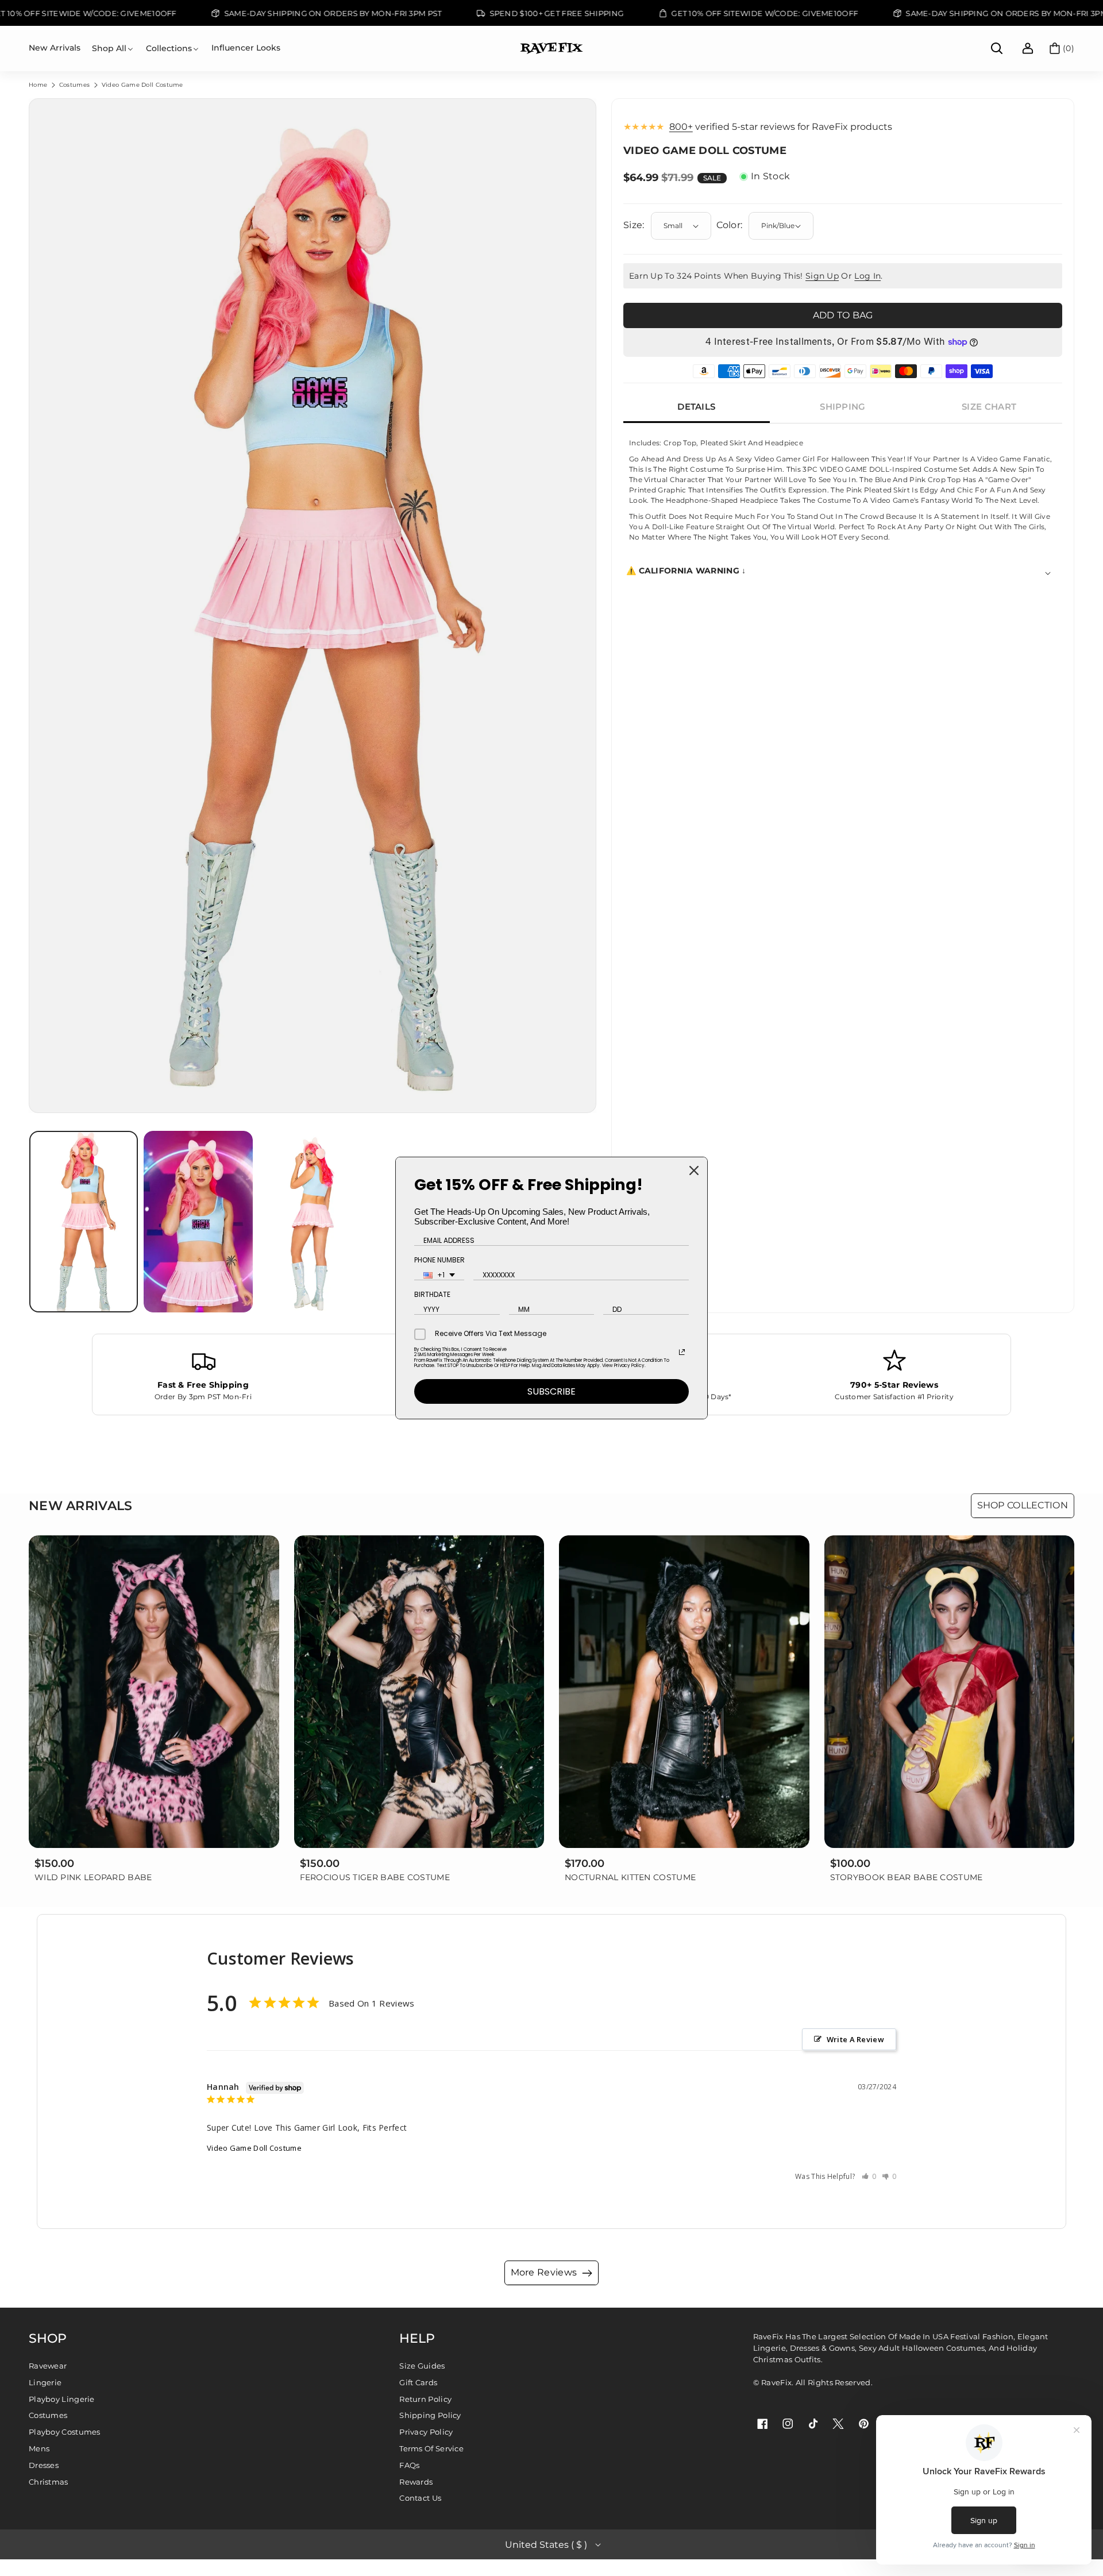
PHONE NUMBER (439, 1260)
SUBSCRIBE (551, 1391)
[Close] (694, 1170)
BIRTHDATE (432, 1294)
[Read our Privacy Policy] (682, 1352)
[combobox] (439, 1275)
